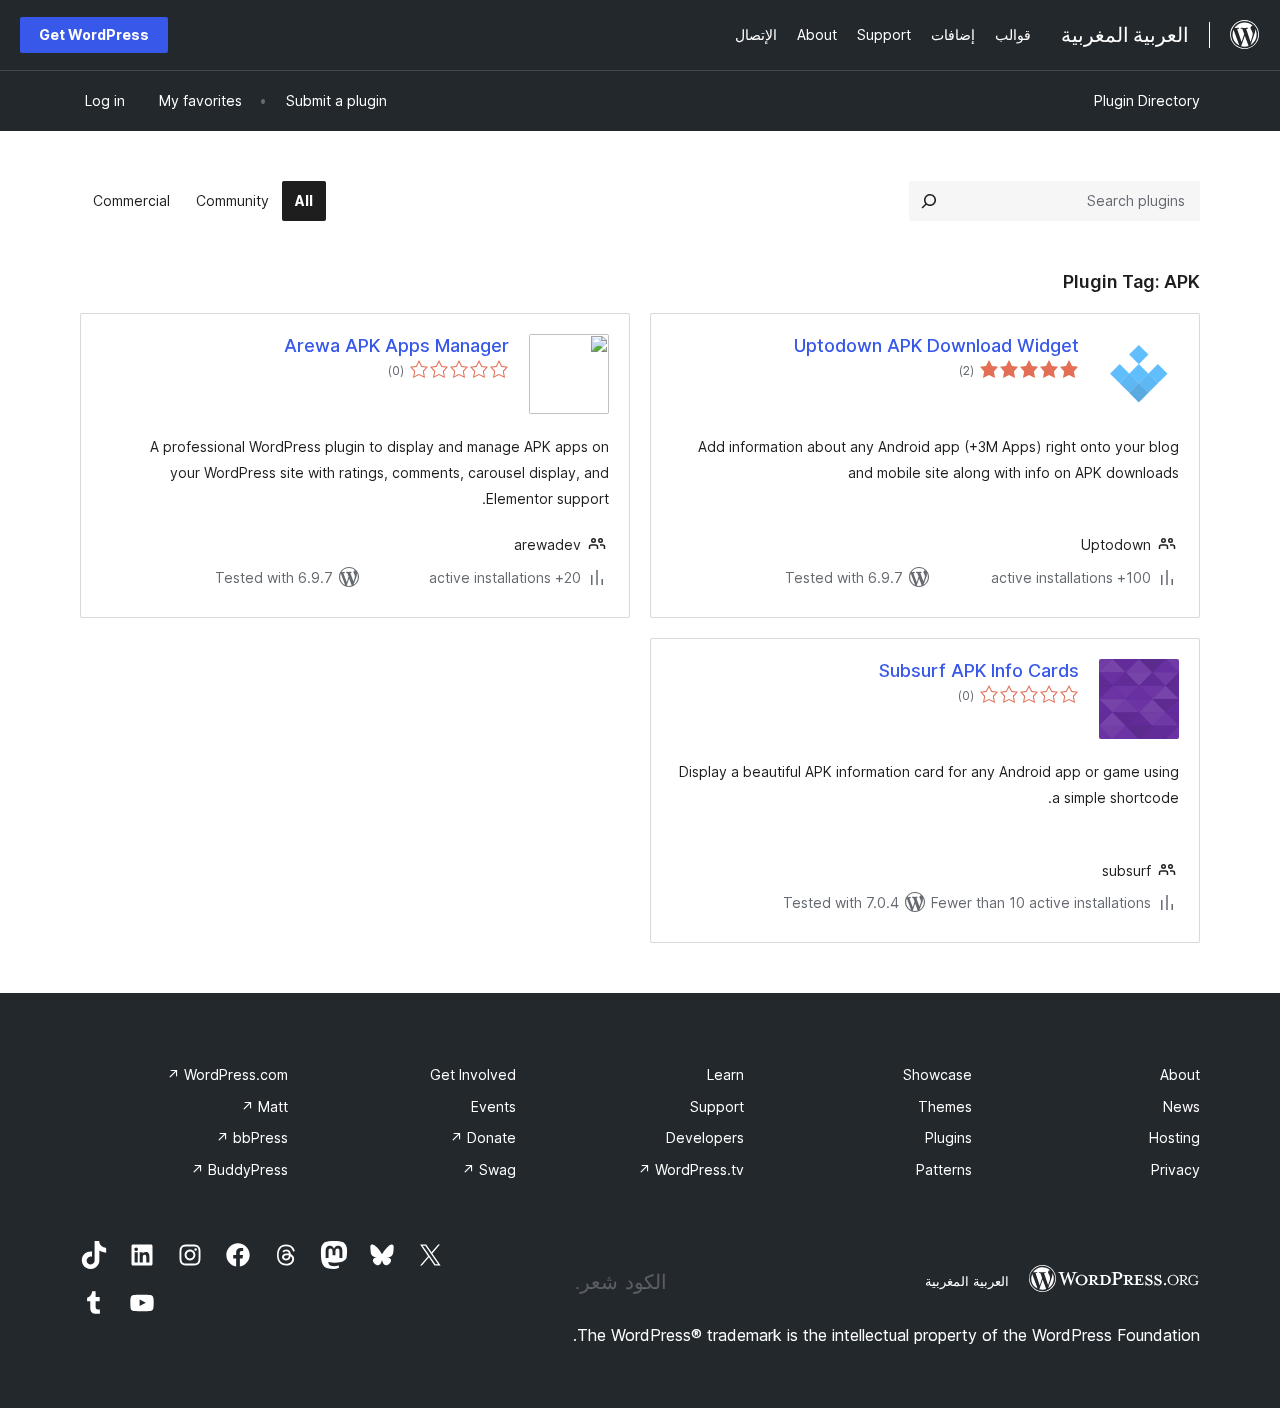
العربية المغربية (967, 1281)
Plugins (948, 1137)
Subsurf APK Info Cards (979, 670)
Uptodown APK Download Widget (936, 345)
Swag (489, 1169)
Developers (705, 1137)
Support (717, 1106)
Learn (725, 1074)
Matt (264, 1106)
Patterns (944, 1169)
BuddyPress (239, 1169)
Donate (483, 1137)
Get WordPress (94, 34)
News (1181, 1106)
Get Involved (473, 1074)
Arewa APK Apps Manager (396, 345)
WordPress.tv (691, 1169)
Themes (945, 1106)
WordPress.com (227, 1074)
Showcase (937, 1074)
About (1180, 1074)
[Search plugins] (929, 201)
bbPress (252, 1137)
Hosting (1174, 1137)
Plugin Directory (1147, 100)
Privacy (1175, 1169)
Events (493, 1106)
